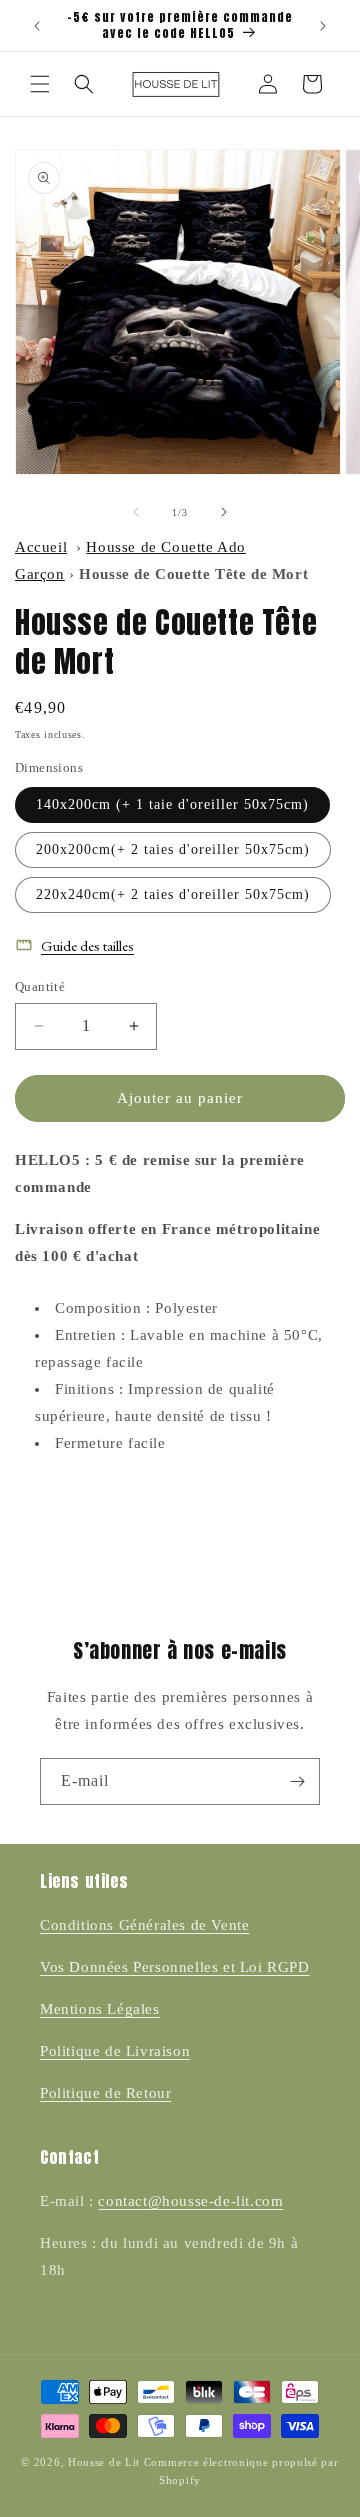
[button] (40, 84)
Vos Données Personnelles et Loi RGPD (175, 1967)
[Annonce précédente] (37, 26)
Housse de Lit (104, 2462)
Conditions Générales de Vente (144, 1925)
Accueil (41, 547)
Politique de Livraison (115, 2051)
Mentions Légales (100, 2009)
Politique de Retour (105, 2093)
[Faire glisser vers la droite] (224, 512)
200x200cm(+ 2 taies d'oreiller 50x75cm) (173, 849)
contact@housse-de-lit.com (190, 2201)
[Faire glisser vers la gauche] (136, 512)
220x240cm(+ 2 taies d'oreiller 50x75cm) (173, 894)
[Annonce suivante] (323, 26)
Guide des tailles (87, 945)
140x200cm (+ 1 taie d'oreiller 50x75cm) (172, 804)
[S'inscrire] (297, 1781)
